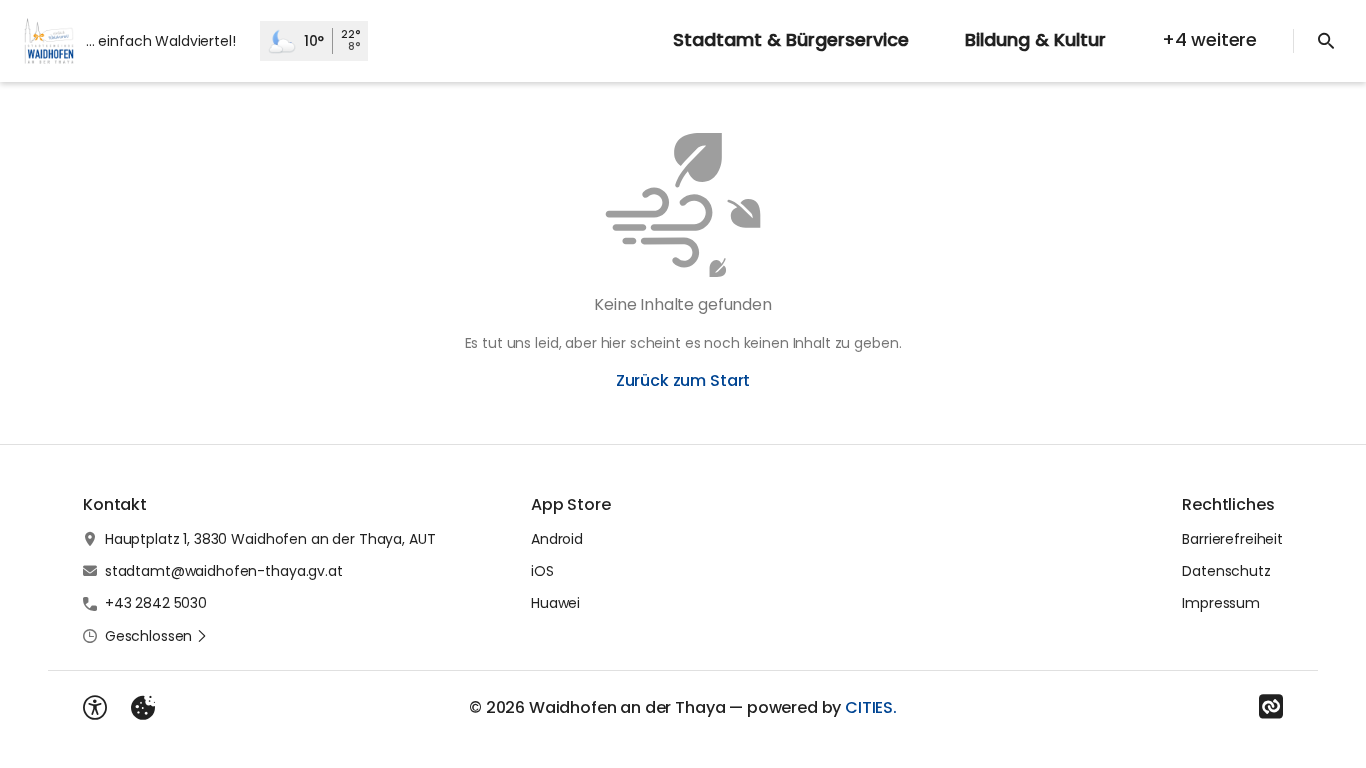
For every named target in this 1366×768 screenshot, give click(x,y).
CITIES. (871, 707)
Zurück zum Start (683, 380)
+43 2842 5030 (156, 603)
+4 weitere (1209, 39)
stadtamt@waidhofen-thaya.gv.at (224, 571)
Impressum (1221, 603)
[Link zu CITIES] (1271, 707)
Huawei (555, 603)
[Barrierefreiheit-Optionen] (95, 708)
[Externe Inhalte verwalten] (143, 708)
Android (557, 539)
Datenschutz (1226, 571)
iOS (542, 571)
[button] (156, 636)
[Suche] (1326, 41)
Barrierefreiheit (1232, 539)
